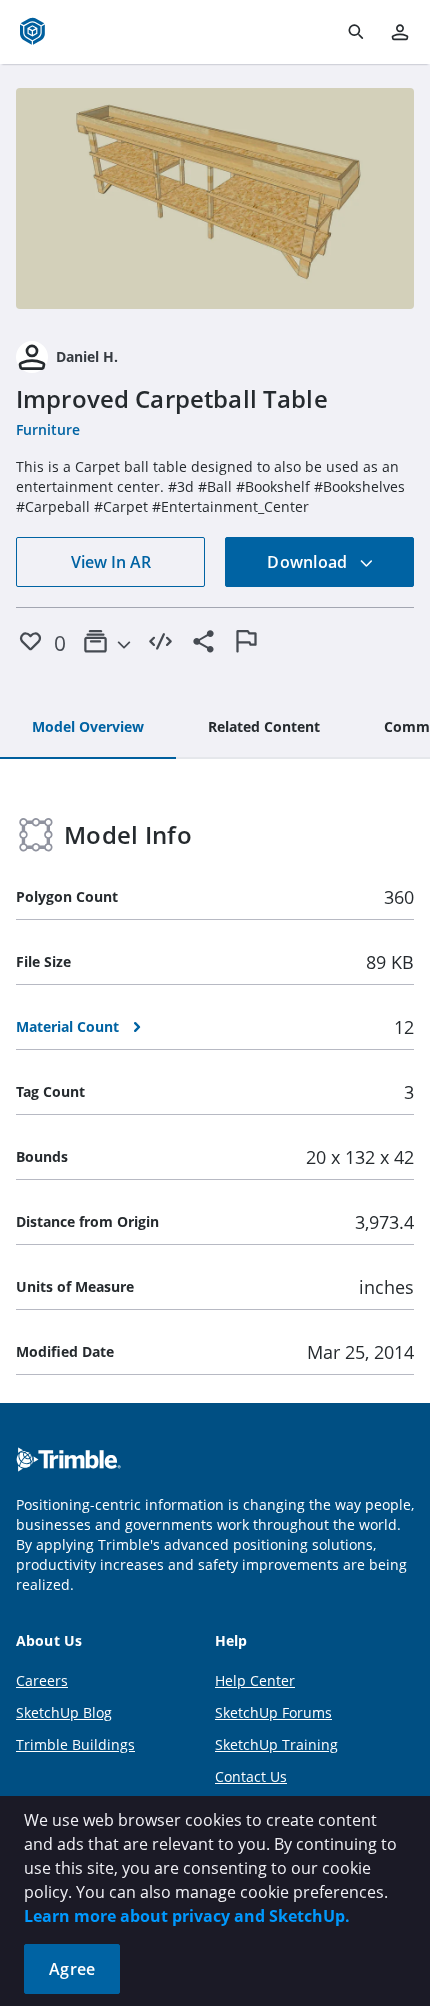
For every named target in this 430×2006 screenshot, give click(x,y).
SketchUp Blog (64, 1712)
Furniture (48, 429)
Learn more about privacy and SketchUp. (187, 1916)
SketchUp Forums (273, 1712)
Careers (42, 1680)
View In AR (111, 562)
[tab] (88, 728)
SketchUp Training (276, 1744)
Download (309, 562)
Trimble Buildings (75, 1744)
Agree (72, 1969)
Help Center (255, 1680)
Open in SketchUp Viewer (215, 199)
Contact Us (251, 1776)
